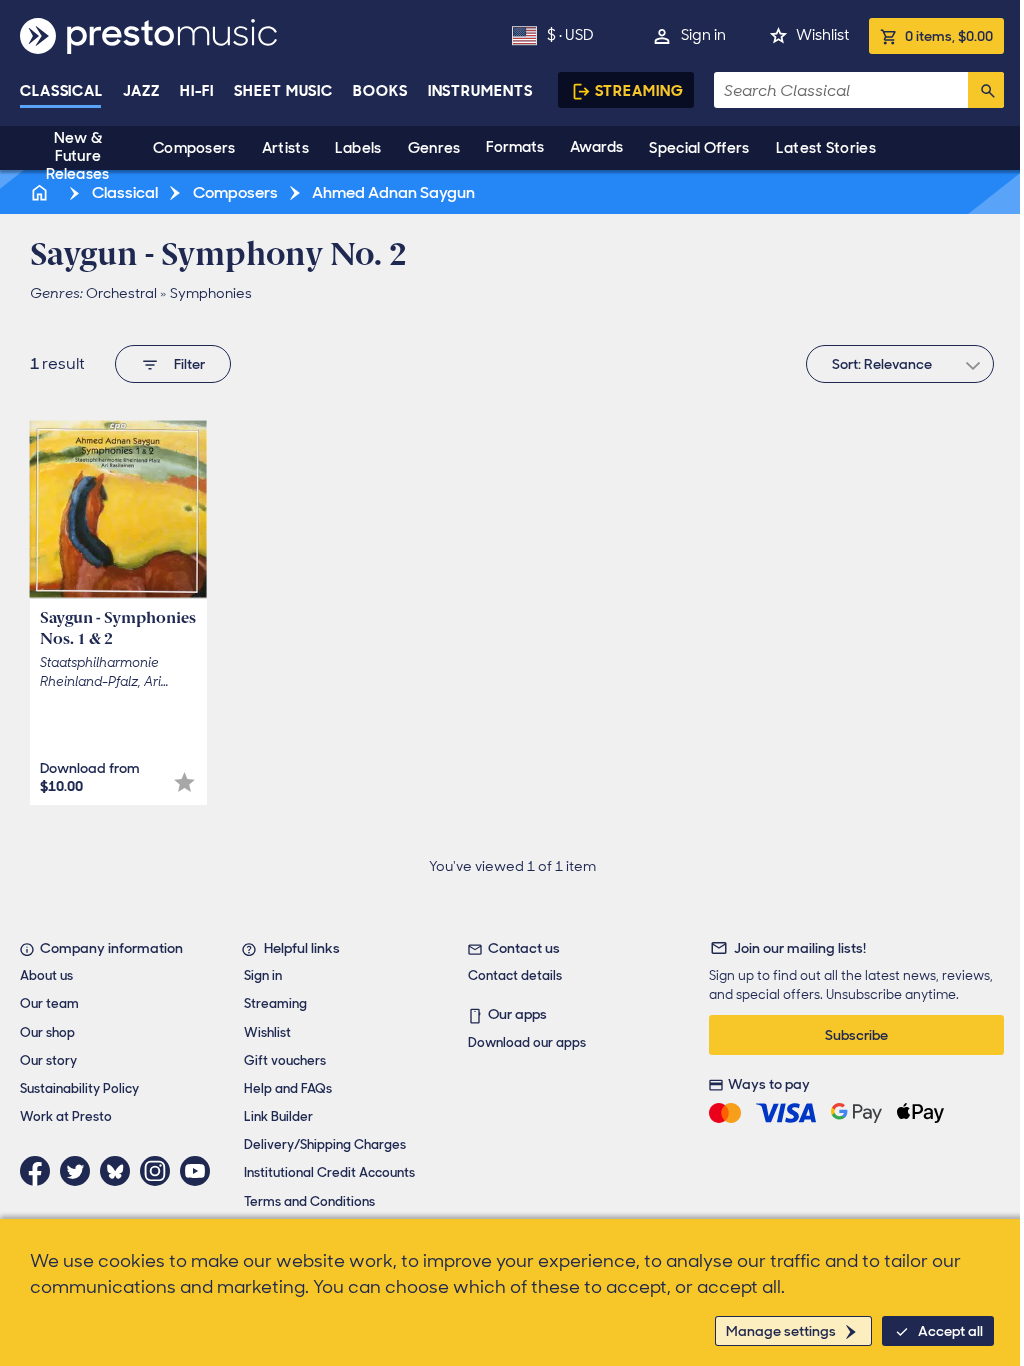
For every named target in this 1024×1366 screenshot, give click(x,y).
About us (46, 975)
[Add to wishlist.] (184, 782)
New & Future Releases (77, 156)
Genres (434, 148)
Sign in (703, 35)
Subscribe (856, 1035)
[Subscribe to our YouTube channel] (200, 1171)
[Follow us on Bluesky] (120, 1171)
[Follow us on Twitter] (80, 1171)
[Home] (41, 192)
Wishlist (822, 35)
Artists (285, 148)
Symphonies (211, 293)
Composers (194, 148)
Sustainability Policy (79, 1088)
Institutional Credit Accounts (329, 1172)
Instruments (480, 91)
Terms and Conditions (309, 1201)
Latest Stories (826, 148)
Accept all (950, 1331)
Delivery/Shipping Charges (325, 1144)
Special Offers (699, 148)
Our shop (47, 1032)
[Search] (986, 90)
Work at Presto (66, 1116)
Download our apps (527, 1042)
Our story (48, 1060)
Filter (189, 364)
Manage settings (781, 1331)
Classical (61, 91)
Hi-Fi (197, 91)
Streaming (639, 91)
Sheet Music (283, 91)
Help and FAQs (288, 1088)
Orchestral (121, 293)
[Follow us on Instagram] (160, 1171)
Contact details (515, 975)
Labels (358, 148)
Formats (515, 147)
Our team (49, 1003)
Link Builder (278, 1116)
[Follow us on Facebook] (40, 1171)
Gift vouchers (285, 1060)
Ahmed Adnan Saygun (392, 192)
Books (380, 91)
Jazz (141, 91)
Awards (596, 147)
